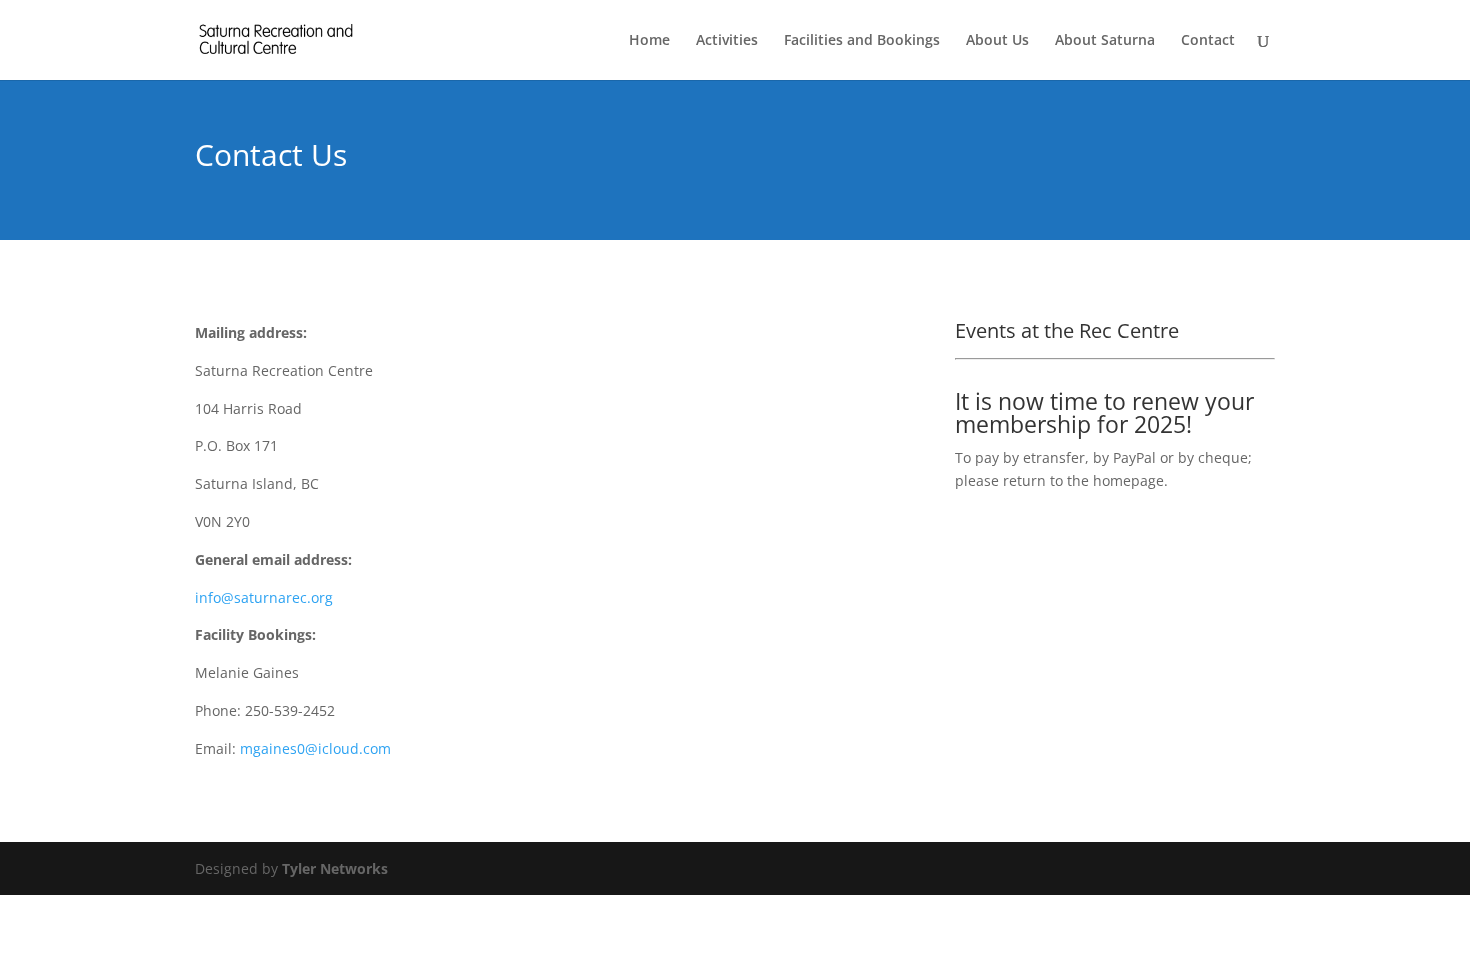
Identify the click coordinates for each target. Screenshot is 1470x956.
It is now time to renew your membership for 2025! (1104, 412)
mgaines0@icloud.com (315, 748)
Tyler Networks (335, 868)
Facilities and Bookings (862, 41)
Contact (1208, 41)
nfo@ (266, 597)
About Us (997, 41)
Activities (727, 41)
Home (649, 41)
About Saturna (1105, 41)
